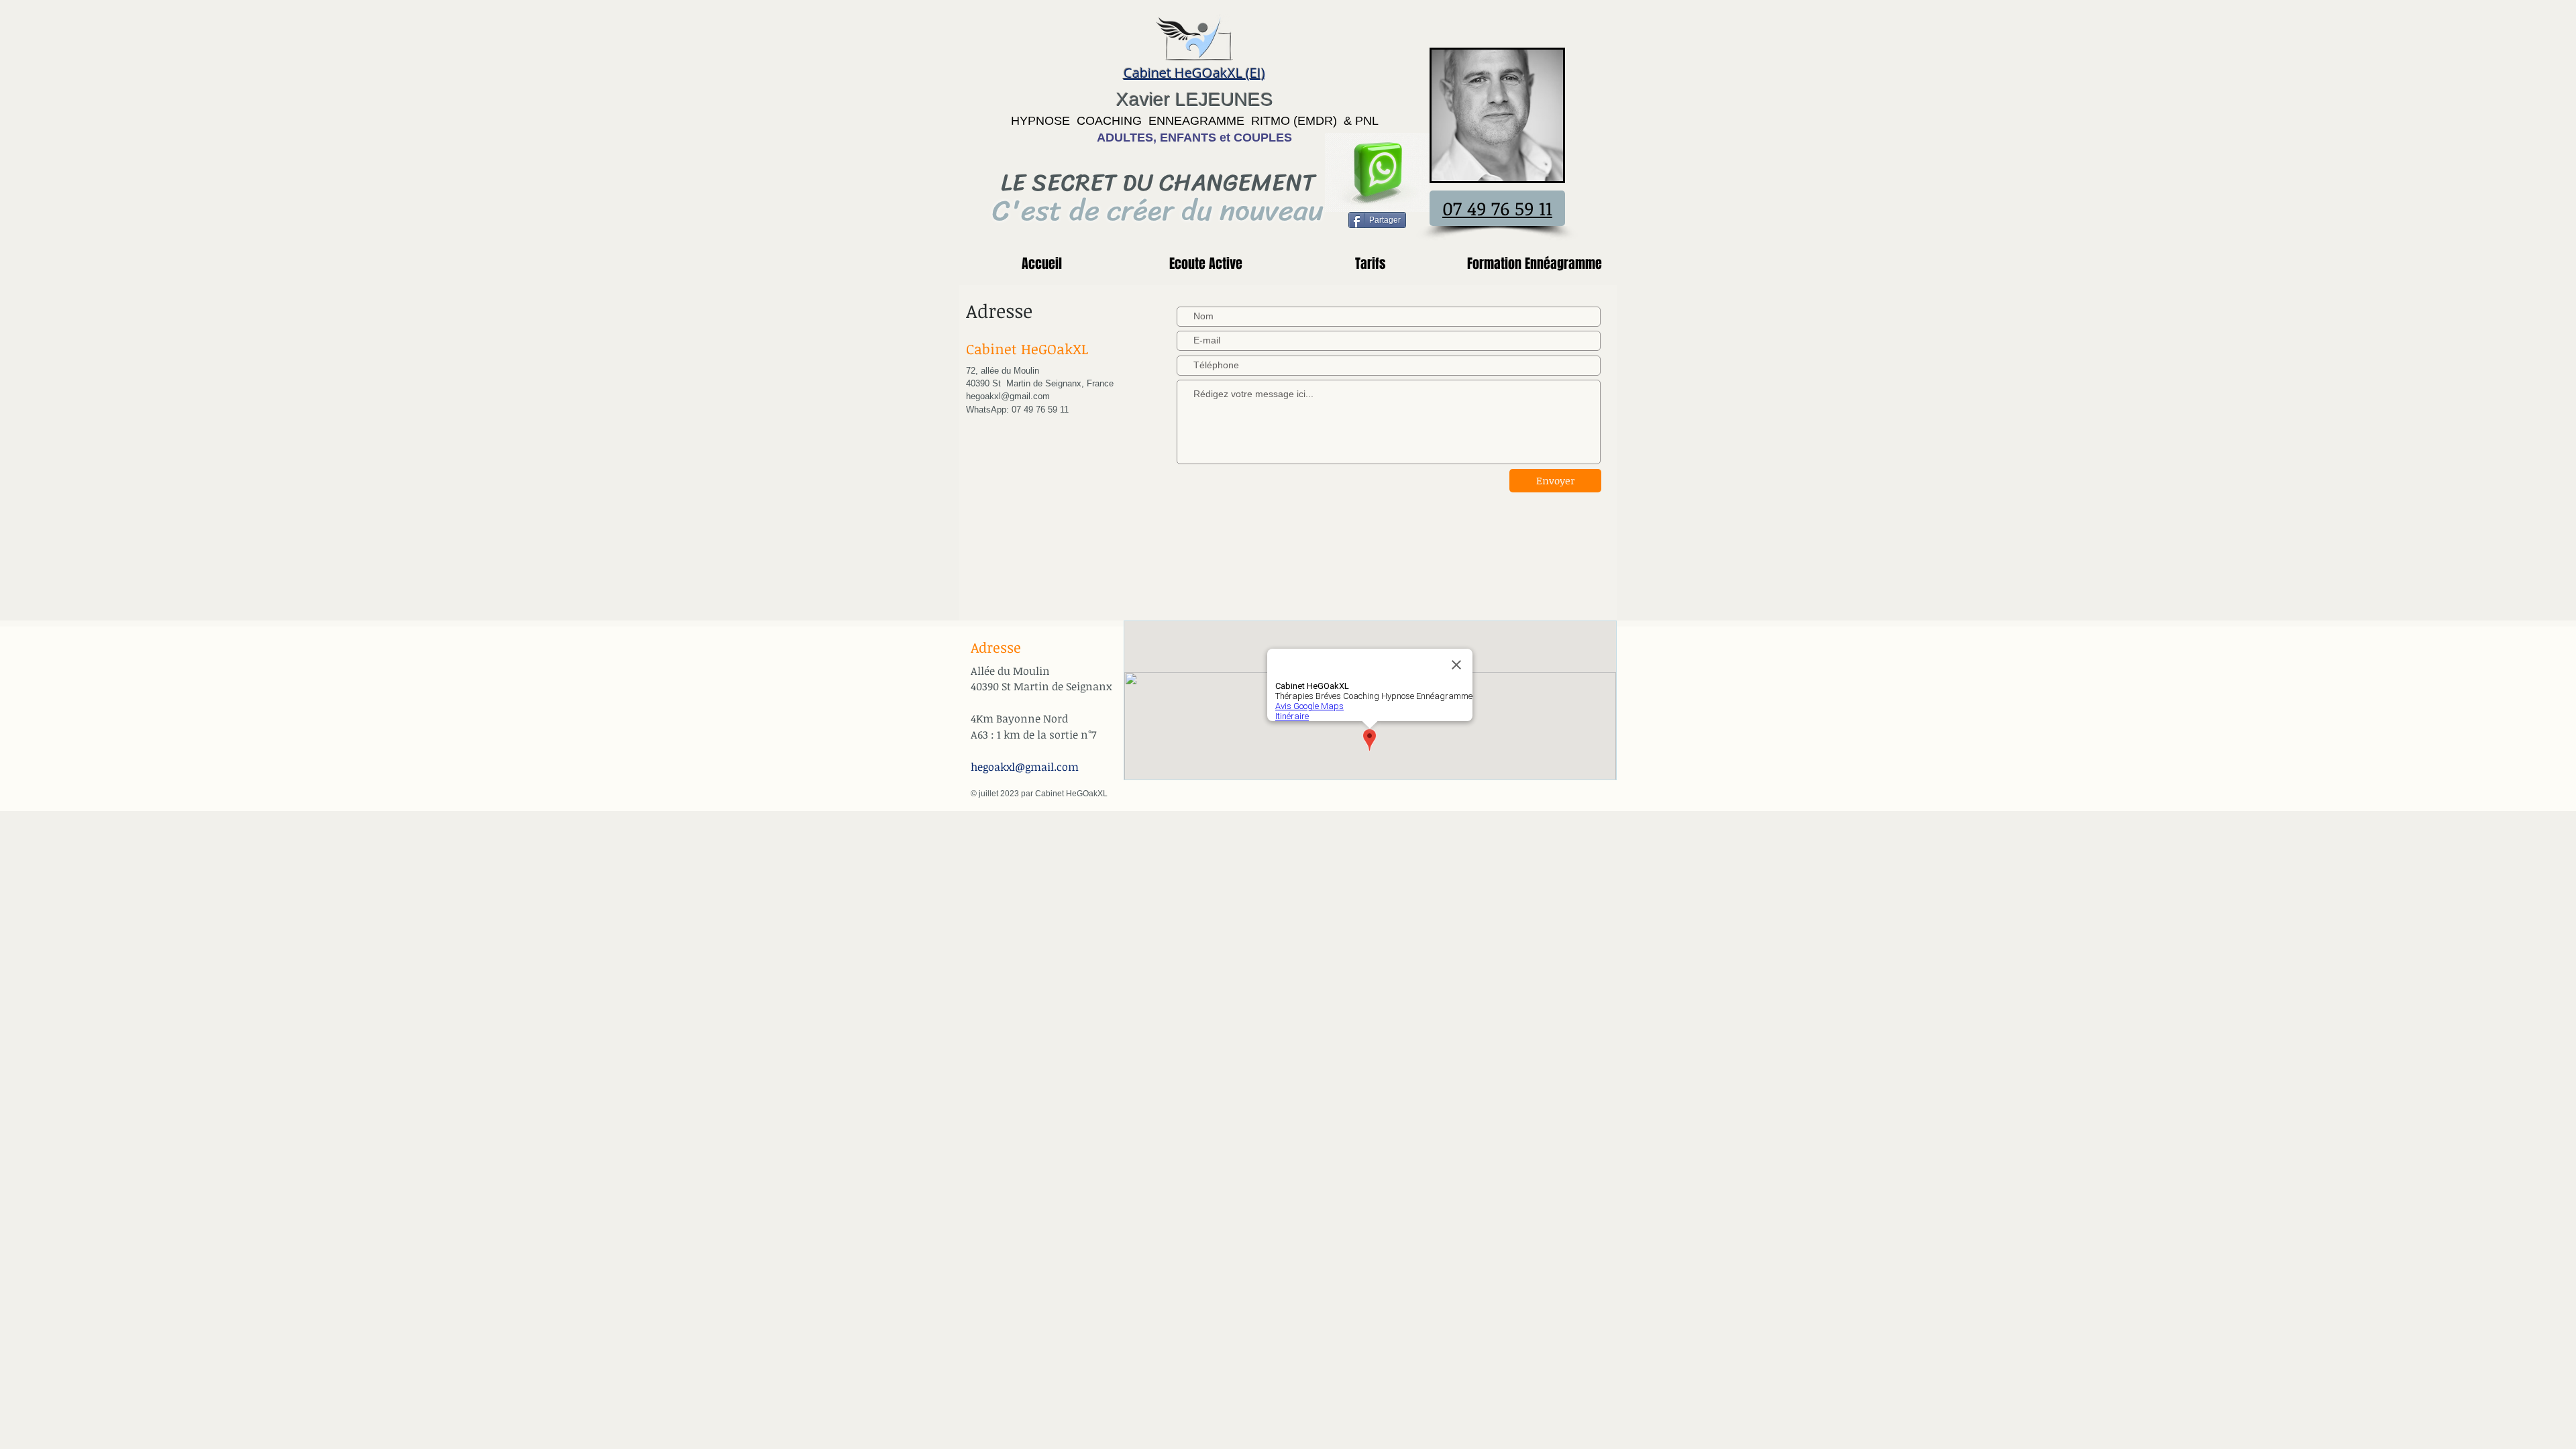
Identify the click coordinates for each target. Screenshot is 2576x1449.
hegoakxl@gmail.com (1025, 767)
